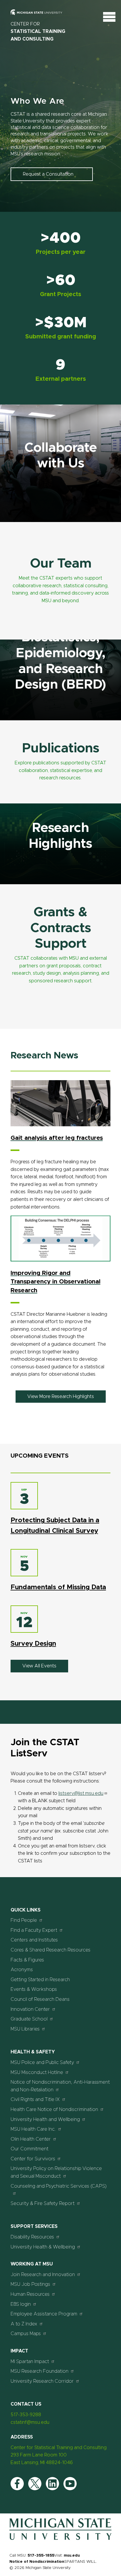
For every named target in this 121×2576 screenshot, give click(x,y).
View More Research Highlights (61, 1397)
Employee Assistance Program (44, 2314)
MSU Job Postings (30, 2284)
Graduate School (29, 2019)
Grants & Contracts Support (61, 928)
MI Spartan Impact (30, 2362)
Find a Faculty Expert (34, 1930)
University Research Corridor (42, 2381)
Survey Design (33, 1644)
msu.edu (72, 2556)
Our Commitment (30, 2149)
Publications (61, 748)
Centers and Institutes (34, 1940)
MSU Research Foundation (40, 2371)
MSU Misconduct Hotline (37, 2072)
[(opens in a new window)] (17, 2484)
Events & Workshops (34, 1989)
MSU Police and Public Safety (42, 2063)
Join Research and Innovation (43, 2275)
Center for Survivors (33, 2159)
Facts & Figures (27, 1960)
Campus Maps (26, 2334)
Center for (38, 32)
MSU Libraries (25, 2029)
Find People (24, 1920)
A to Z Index (24, 2324)
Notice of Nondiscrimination (37, 2562)
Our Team (61, 564)
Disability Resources (32, 2237)
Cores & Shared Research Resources (51, 1950)
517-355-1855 (41, 2556)
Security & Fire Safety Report (43, 2204)
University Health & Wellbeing (43, 2247)
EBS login (21, 2304)
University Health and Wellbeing (45, 2119)
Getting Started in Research (40, 1980)
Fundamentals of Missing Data (58, 1587)
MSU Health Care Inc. (33, 2129)
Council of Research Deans (40, 1999)
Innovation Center (30, 2009)
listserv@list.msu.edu (81, 1793)
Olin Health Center (31, 2139)
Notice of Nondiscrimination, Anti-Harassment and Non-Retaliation (60, 2086)
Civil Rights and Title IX (35, 2100)
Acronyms (22, 1970)
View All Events (39, 1666)
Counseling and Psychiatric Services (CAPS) (59, 2186)
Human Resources (30, 2294)
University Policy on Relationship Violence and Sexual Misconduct (56, 2172)
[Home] (60, 2539)
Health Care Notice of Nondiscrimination (54, 2110)
